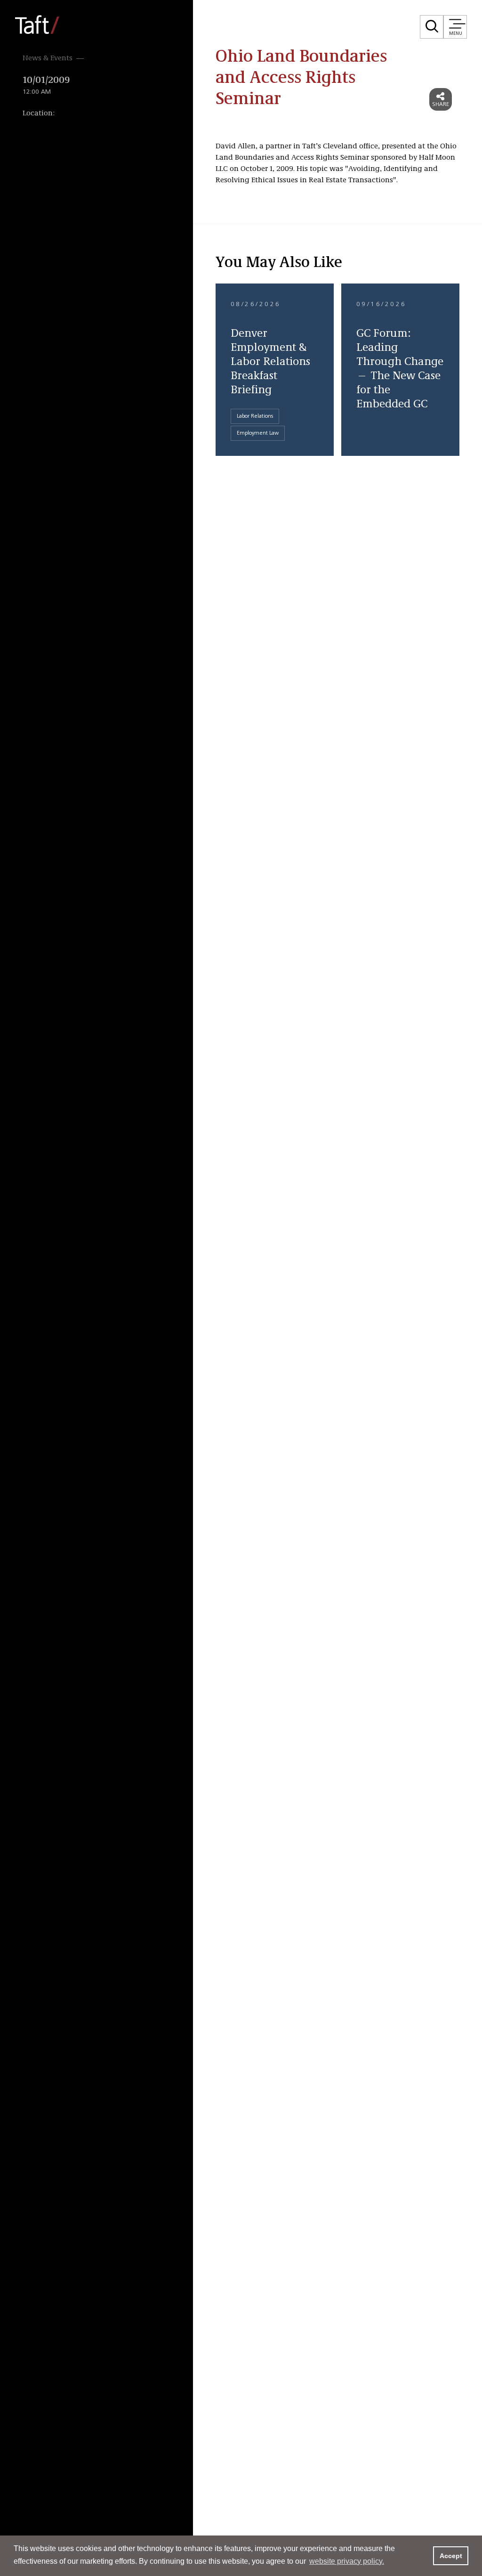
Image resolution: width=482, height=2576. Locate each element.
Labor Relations (255, 416)
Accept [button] (451, 2556)
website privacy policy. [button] (347, 2561)
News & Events (48, 58)
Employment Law (258, 433)
